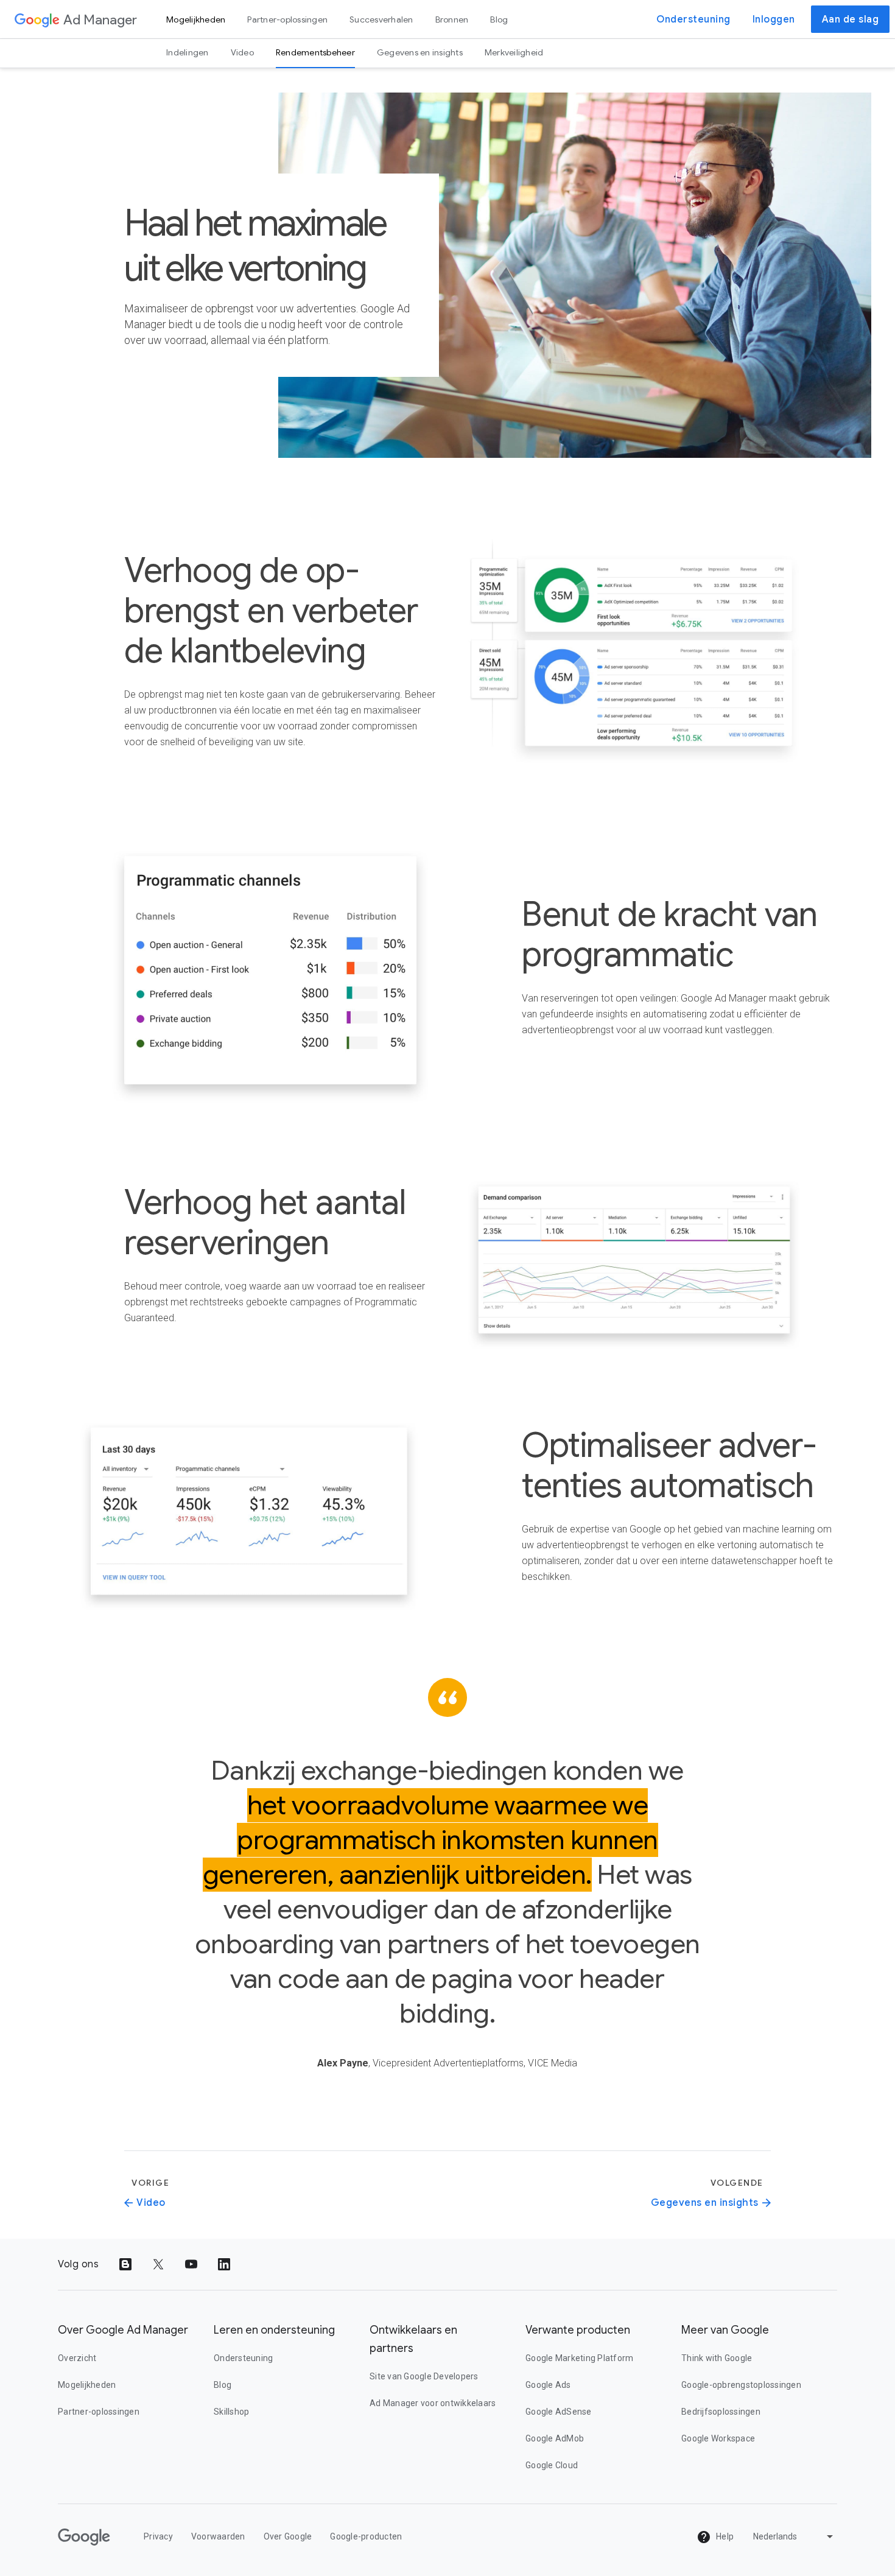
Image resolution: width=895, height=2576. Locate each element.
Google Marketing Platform (579, 2358)
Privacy (158, 2536)
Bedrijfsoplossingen (721, 2412)
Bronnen (452, 19)
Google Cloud (552, 2465)
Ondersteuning (693, 19)
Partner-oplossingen (287, 19)
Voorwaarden (218, 2536)
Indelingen (188, 52)
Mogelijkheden (196, 19)
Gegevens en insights (420, 52)
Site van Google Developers (424, 2376)
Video (242, 52)
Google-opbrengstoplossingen (741, 2385)
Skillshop (231, 2412)
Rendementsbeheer (315, 52)
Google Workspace (718, 2438)
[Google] (37, 19)
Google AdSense (559, 2412)
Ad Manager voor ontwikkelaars (433, 2403)
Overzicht (77, 2358)
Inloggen (774, 19)
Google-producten (366, 2536)
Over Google (288, 2536)
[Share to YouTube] (191, 2264)
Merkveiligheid (514, 52)
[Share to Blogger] (125, 2264)
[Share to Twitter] (158, 2264)
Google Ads (548, 2385)
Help (724, 2536)
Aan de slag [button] (851, 19)
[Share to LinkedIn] (224, 2264)
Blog (499, 19)
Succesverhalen (381, 19)
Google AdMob (555, 2438)
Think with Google (717, 2358)
